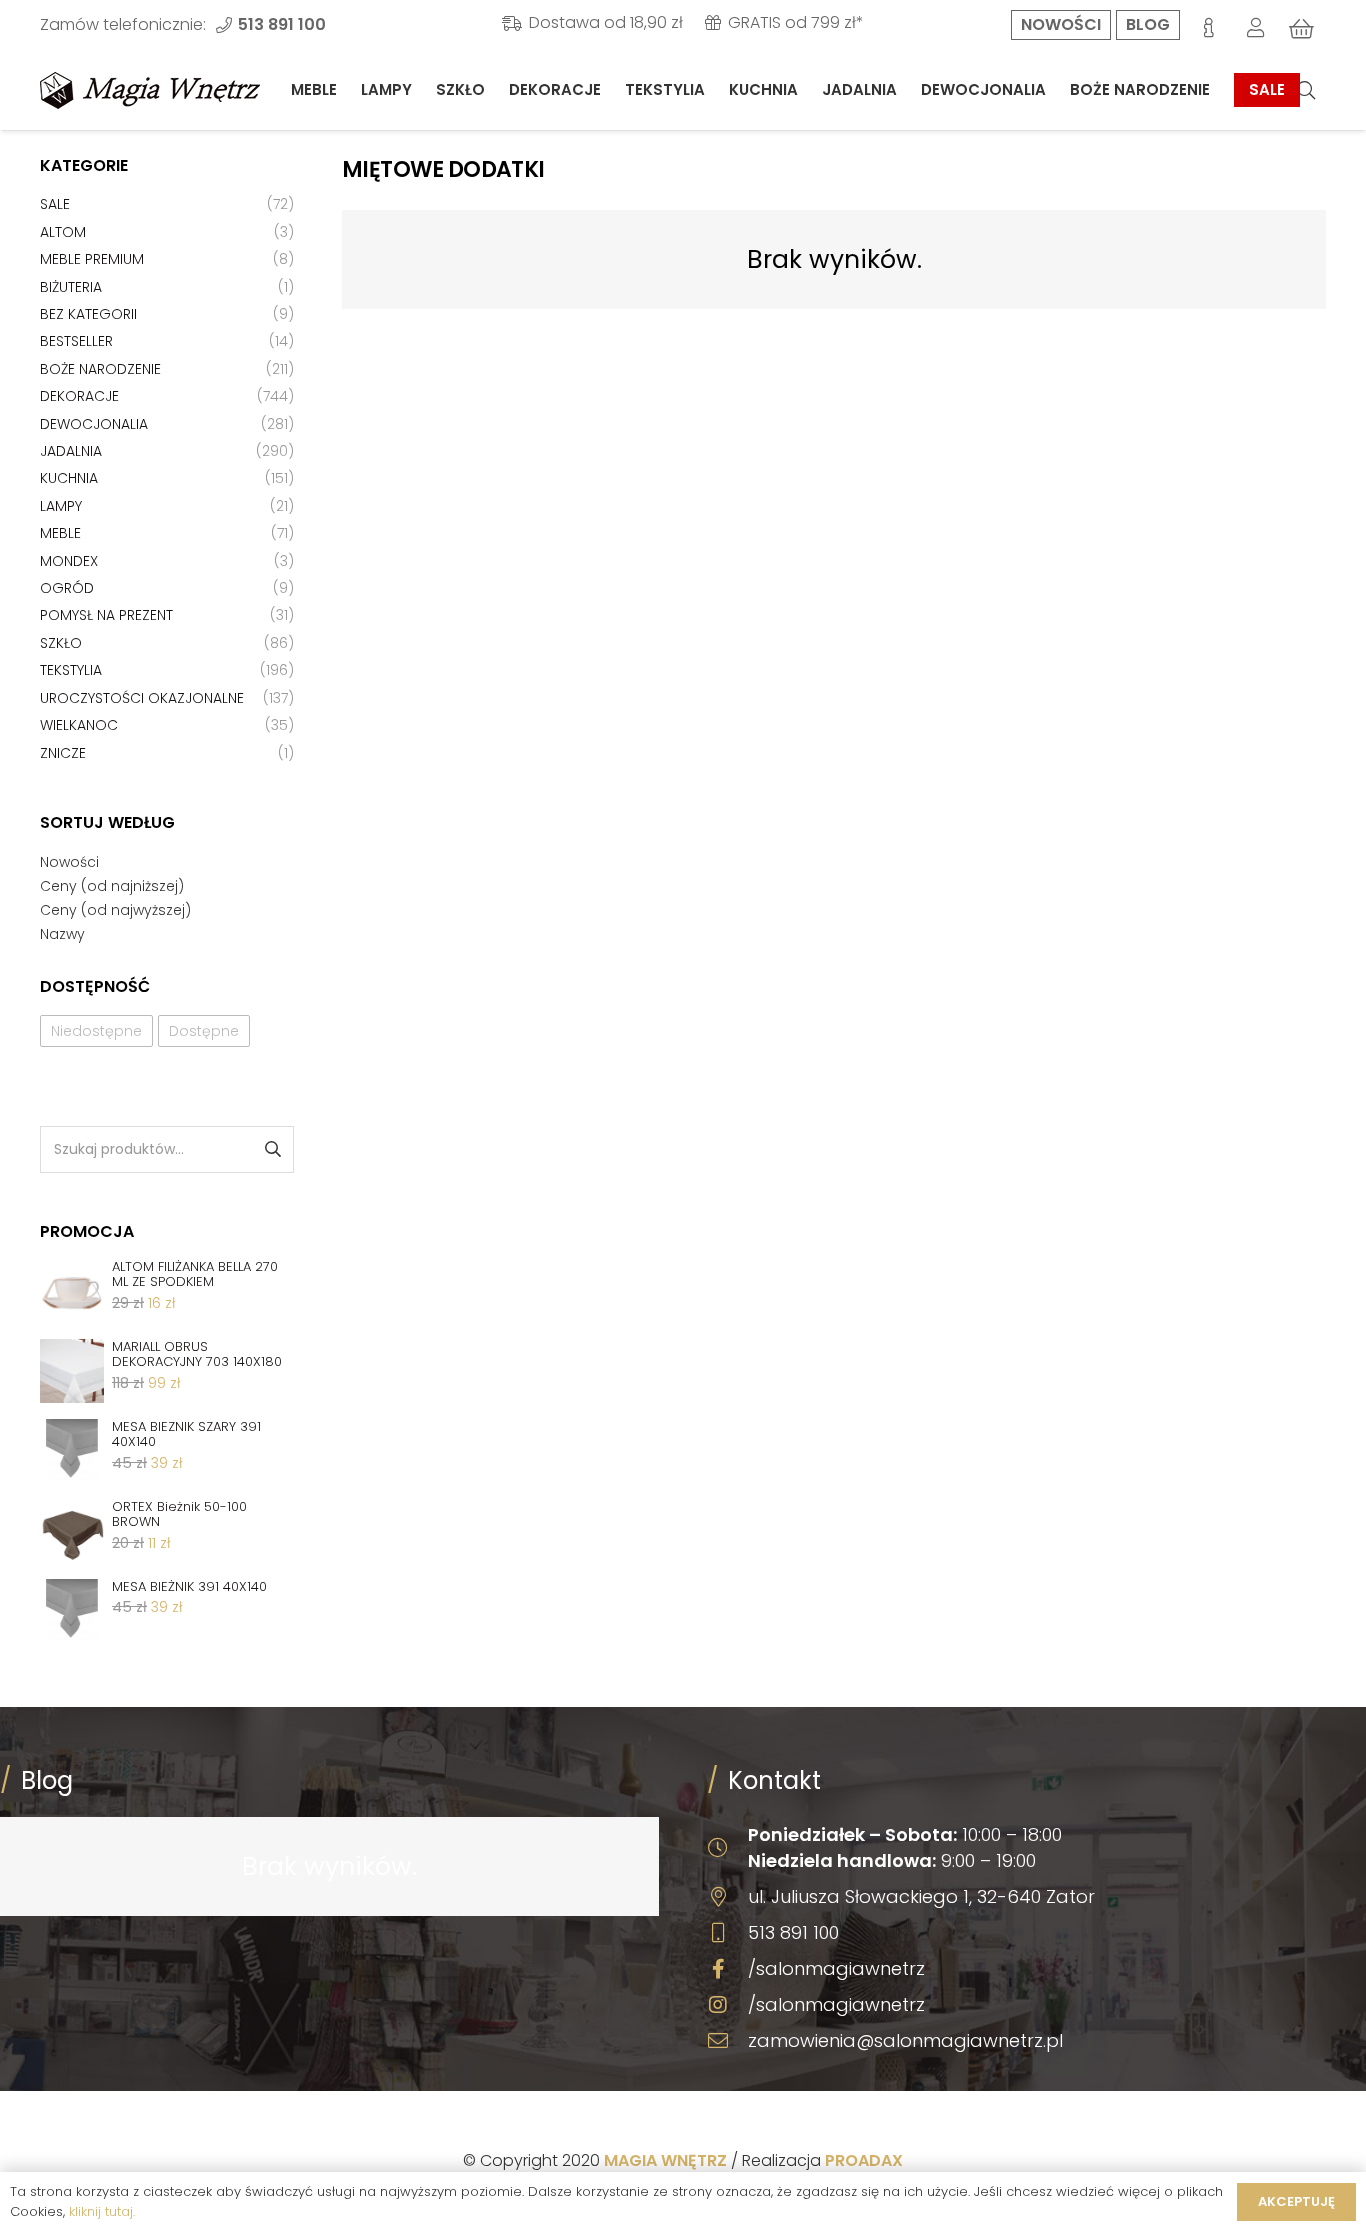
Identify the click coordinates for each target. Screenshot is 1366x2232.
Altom (63, 232)
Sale (55, 204)
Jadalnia (71, 451)
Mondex (69, 561)
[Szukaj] (1306, 90)
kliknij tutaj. (102, 2211)
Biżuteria (71, 287)
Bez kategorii (88, 314)
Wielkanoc (79, 725)
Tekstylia (71, 670)
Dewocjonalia (94, 424)
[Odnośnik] (150, 90)
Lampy (61, 506)
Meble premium (92, 259)
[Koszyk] (1302, 29)
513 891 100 (793, 1932)
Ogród (67, 588)
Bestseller (76, 341)
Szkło (61, 643)
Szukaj (271, 1149)
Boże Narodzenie (100, 369)
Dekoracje (79, 396)
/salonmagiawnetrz (836, 1968)
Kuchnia (69, 478)
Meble (60, 533)
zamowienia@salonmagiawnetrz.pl (905, 2040)
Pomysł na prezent (106, 615)
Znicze (63, 753)
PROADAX (864, 2160)
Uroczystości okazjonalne (142, 698)
